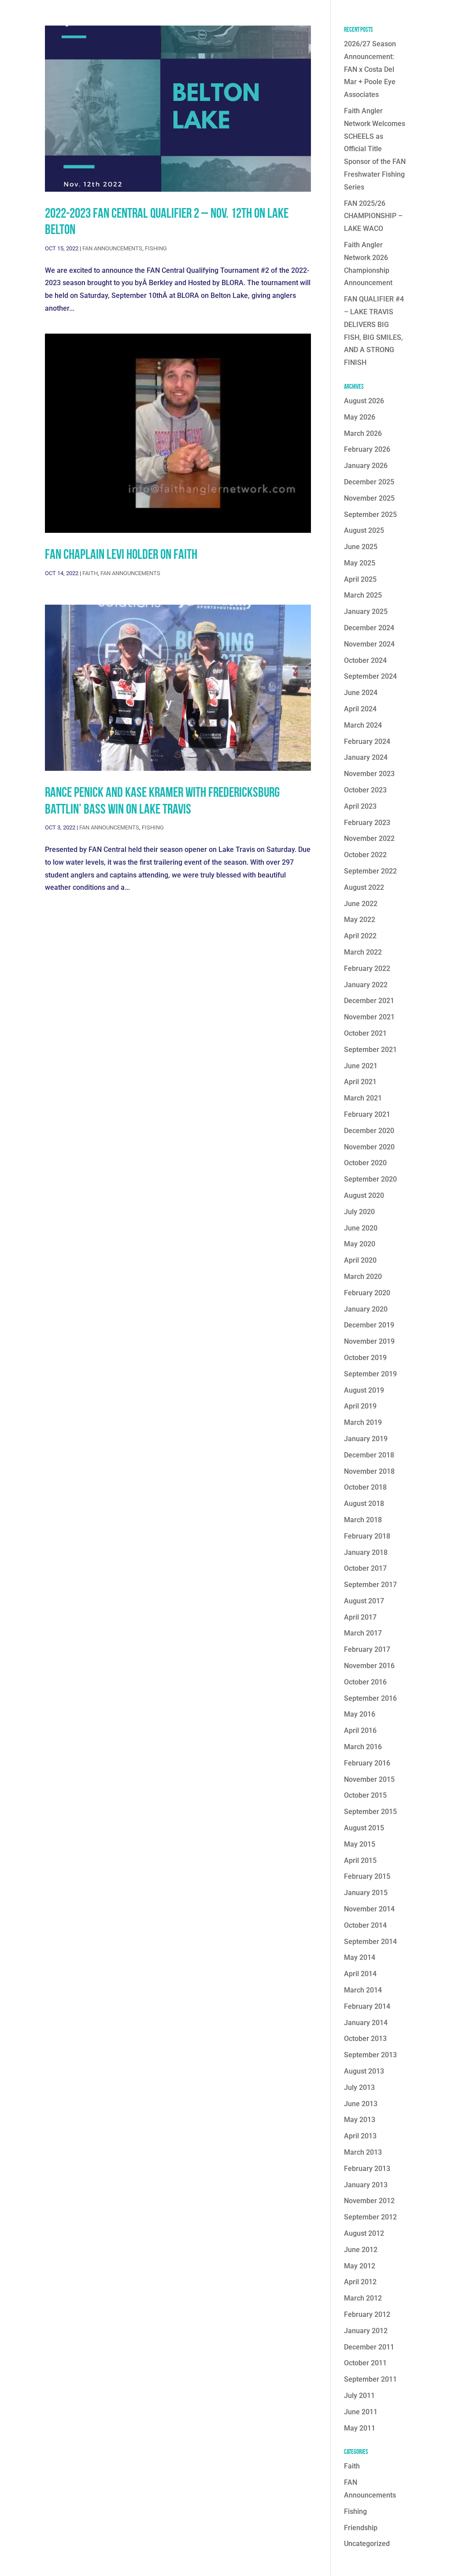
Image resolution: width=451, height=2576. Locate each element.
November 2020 (369, 1147)
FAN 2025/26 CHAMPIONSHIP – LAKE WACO (373, 216)
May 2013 (360, 2120)
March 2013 (363, 2152)
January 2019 (366, 1439)
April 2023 (360, 806)
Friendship (361, 2528)
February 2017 (367, 1649)
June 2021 (361, 1066)
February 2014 (367, 2006)
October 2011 (365, 2363)
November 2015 (369, 1779)
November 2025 (369, 498)
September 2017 (370, 1585)
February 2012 (367, 2314)
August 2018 (364, 1504)
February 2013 (367, 2169)
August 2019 (364, 1390)
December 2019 (369, 1325)
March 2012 (363, 2298)
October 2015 (365, 1795)
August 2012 (364, 2233)
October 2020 (365, 1163)
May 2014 (360, 1957)
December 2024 (369, 628)
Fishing (156, 248)
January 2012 (366, 2331)
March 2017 (363, 1633)
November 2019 (369, 1341)
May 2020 (360, 1244)
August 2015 (364, 1828)
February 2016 (367, 1763)
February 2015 (367, 1876)
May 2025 (360, 563)
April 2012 (360, 2282)
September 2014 (370, 1942)
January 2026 (366, 466)
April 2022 (360, 936)
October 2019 (365, 1358)
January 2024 (366, 757)
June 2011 (361, 2412)
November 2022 (369, 838)
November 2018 (369, 1471)
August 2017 (364, 1601)
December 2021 (369, 1001)
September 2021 (370, 1050)
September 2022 (370, 871)
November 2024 (369, 644)
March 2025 (363, 595)
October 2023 (365, 790)
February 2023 (367, 823)
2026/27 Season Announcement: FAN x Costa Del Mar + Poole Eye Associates (370, 69)
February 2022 (367, 968)
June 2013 (361, 2104)
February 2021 (367, 1114)
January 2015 (366, 1893)
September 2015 (370, 1812)
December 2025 (369, 482)
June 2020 (361, 1228)
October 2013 (365, 2039)
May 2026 (360, 417)
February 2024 (367, 742)
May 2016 (360, 1714)
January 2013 (366, 2185)
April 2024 (360, 709)
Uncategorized (367, 2544)
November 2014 (369, 1909)
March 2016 (363, 1747)
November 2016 (369, 1666)
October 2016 (365, 1682)
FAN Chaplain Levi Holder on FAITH (121, 554)
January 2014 (366, 2023)
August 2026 (364, 401)
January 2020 (366, 1309)
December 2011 (369, 2347)
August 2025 (364, 530)
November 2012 (369, 2201)
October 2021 (365, 1033)
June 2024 (361, 693)
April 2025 (360, 579)
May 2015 (360, 1844)
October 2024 (365, 660)
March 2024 (363, 725)
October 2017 (365, 1568)
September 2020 (370, 1179)
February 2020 (367, 1293)
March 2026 (363, 433)
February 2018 (367, 1536)
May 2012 (360, 2266)
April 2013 (360, 2136)
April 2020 (360, 1260)
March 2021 (363, 1098)
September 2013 (370, 2055)
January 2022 (366, 985)
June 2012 (361, 2250)
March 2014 (363, 1990)
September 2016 (370, 1698)
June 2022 (361, 904)
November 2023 (369, 774)
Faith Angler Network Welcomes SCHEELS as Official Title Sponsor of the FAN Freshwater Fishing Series (375, 149)
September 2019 (370, 1374)
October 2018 (365, 1487)
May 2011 (360, 2428)
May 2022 (360, 920)
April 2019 (360, 1406)
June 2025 (361, 547)
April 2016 (360, 1730)
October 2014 (365, 1925)
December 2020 (369, 1131)
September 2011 (370, 2379)
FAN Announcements (112, 248)
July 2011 (359, 2396)
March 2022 (363, 952)
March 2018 (363, 1520)
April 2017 (360, 1617)
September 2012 (370, 2217)
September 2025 (370, 515)
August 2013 (364, 2071)
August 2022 (364, 887)
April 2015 (360, 1860)
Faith (90, 573)
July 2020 (359, 1212)
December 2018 (369, 1455)
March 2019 (363, 1422)
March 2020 (363, 1277)
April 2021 (360, 1082)
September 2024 (370, 676)
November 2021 (369, 1017)
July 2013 (359, 2087)
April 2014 (360, 1974)
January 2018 (366, 1552)
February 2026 (367, 449)
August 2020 (364, 1195)
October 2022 (365, 855)
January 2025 (366, 611)
